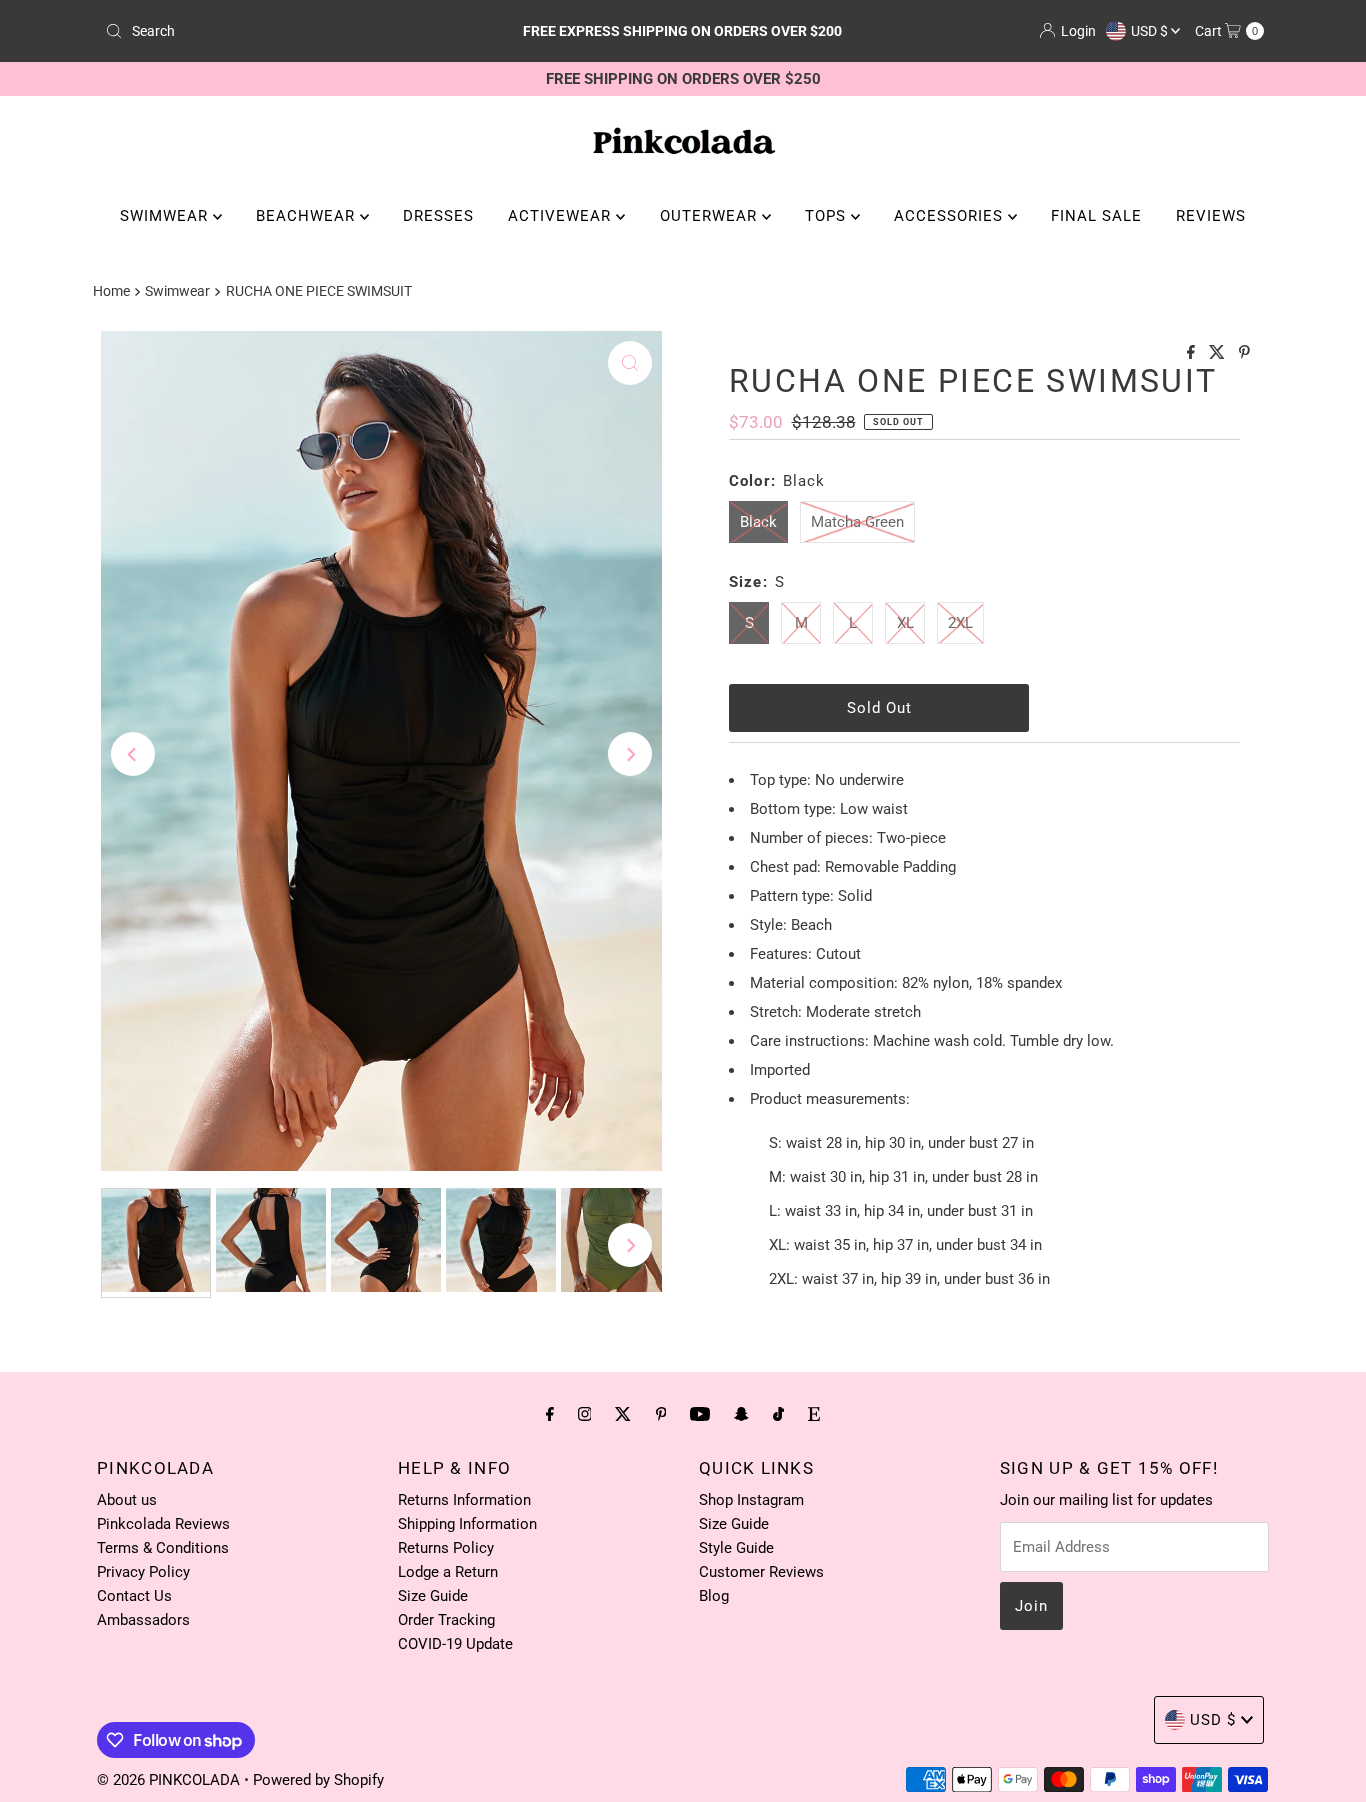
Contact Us (134, 1596)
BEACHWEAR (308, 216)
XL (905, 623)
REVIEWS (1211, 216)
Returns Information (464, 1500)
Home (111, 291)
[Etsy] (814, 1414)
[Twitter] (623, 1414)
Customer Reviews (761, 1572)
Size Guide (433, 1596)
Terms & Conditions (163, 1548)
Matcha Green (857, 522)
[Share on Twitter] (1219, 353)
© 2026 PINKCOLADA (170, 1780)
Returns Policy (446, 1548)
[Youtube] (700, 1414)
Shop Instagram (751, 1500)
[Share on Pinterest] (1244, 353)
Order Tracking (446, 1620)
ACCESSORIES (951, 216)
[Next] (630, 754)
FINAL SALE (1096, 216)
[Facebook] (550, 1414)
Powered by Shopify (318, 1780)
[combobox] (287, 31)
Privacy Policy (143, 1572)
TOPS (828, 216)
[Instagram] (585, 1414)
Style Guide (736, 1548)
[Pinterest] (661, 1414)
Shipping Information (467, 1524)
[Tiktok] (778, 1414)
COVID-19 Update (455, 1644)
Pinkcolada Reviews (163, 1524)
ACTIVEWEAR (562, 216)
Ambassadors (143, 1620)
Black (758, 522)
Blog (714, 1596)
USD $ (1151, 31)
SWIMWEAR (166, 216)
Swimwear (177, 291)
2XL (960, 623)
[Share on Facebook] (1193, 353)
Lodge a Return (448, 1572)
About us (127, 1500)
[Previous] (133, 754)
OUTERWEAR (711, 216)
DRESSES (438, 216)
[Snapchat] (741, 1414)
